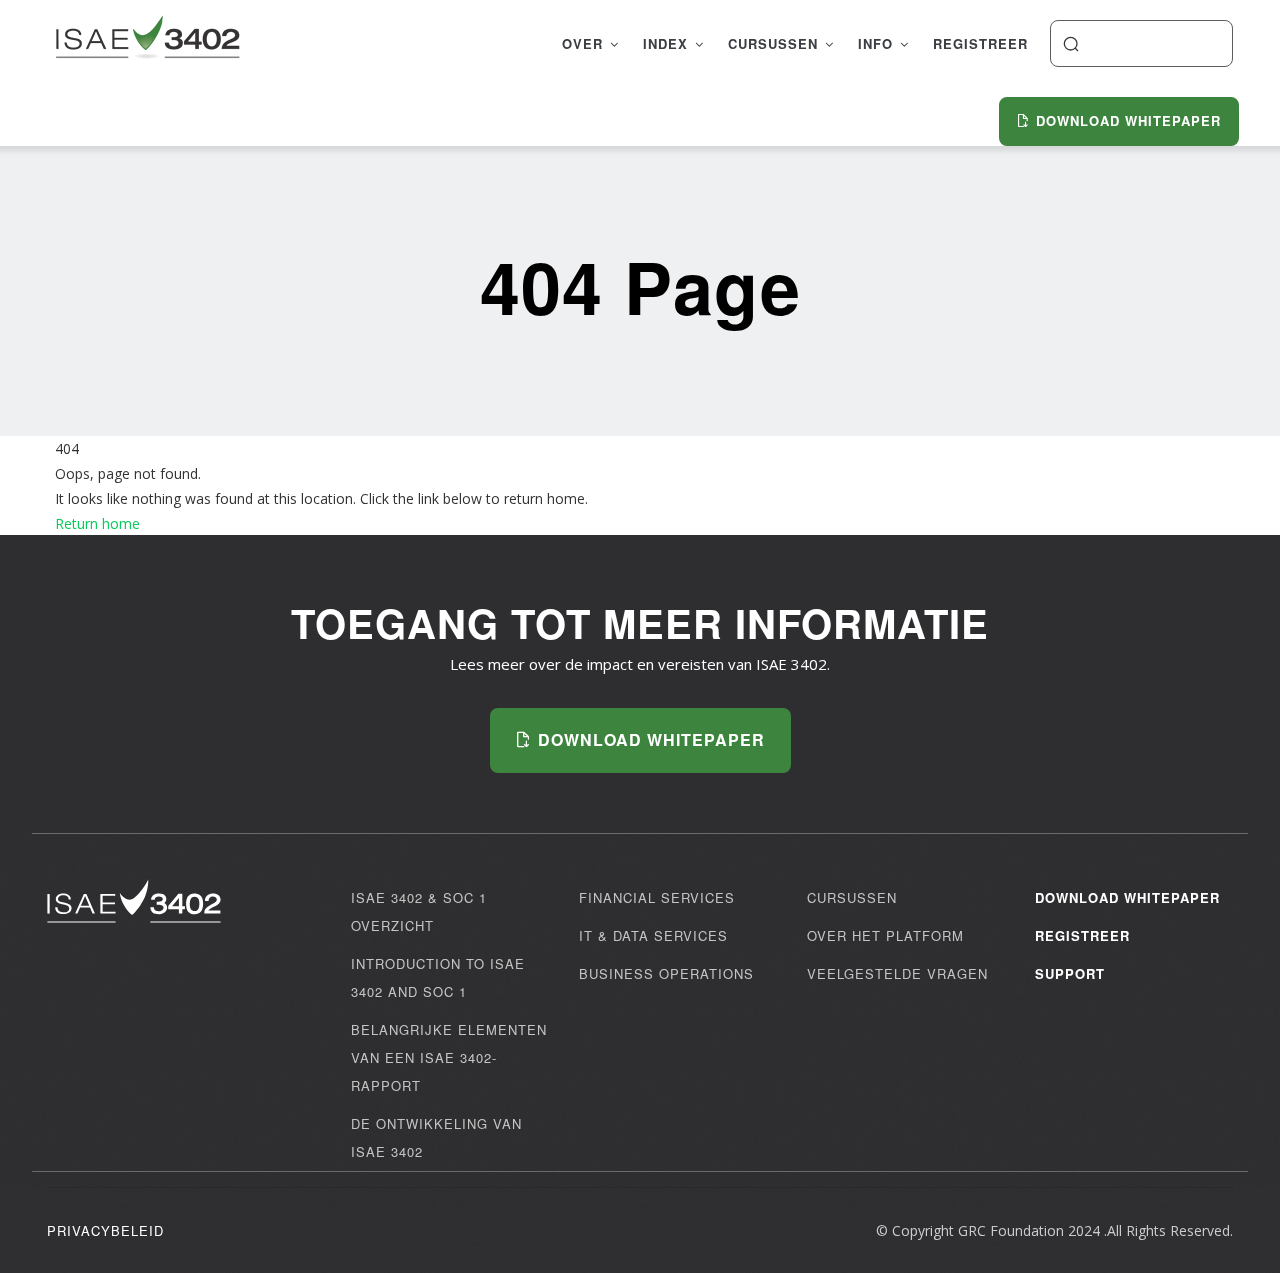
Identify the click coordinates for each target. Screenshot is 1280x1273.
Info (878, 43)
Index (668, 43)
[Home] (147, 40)
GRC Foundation (1011, 1230)
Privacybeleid (105, 1230)
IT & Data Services (653, 935)
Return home (97, 523)
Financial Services (657, 897)
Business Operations (666, 973)
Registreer (980, 43)
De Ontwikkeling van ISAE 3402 (436, 1137)
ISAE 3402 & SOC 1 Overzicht (419, 911)
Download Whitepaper (1127, 897)
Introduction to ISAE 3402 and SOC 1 (438, 977)
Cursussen (775, 43)
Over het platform (885, 935)
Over (585, 43)
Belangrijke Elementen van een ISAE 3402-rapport (449, 1057)
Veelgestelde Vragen (897, 973)
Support (1070, 973)
